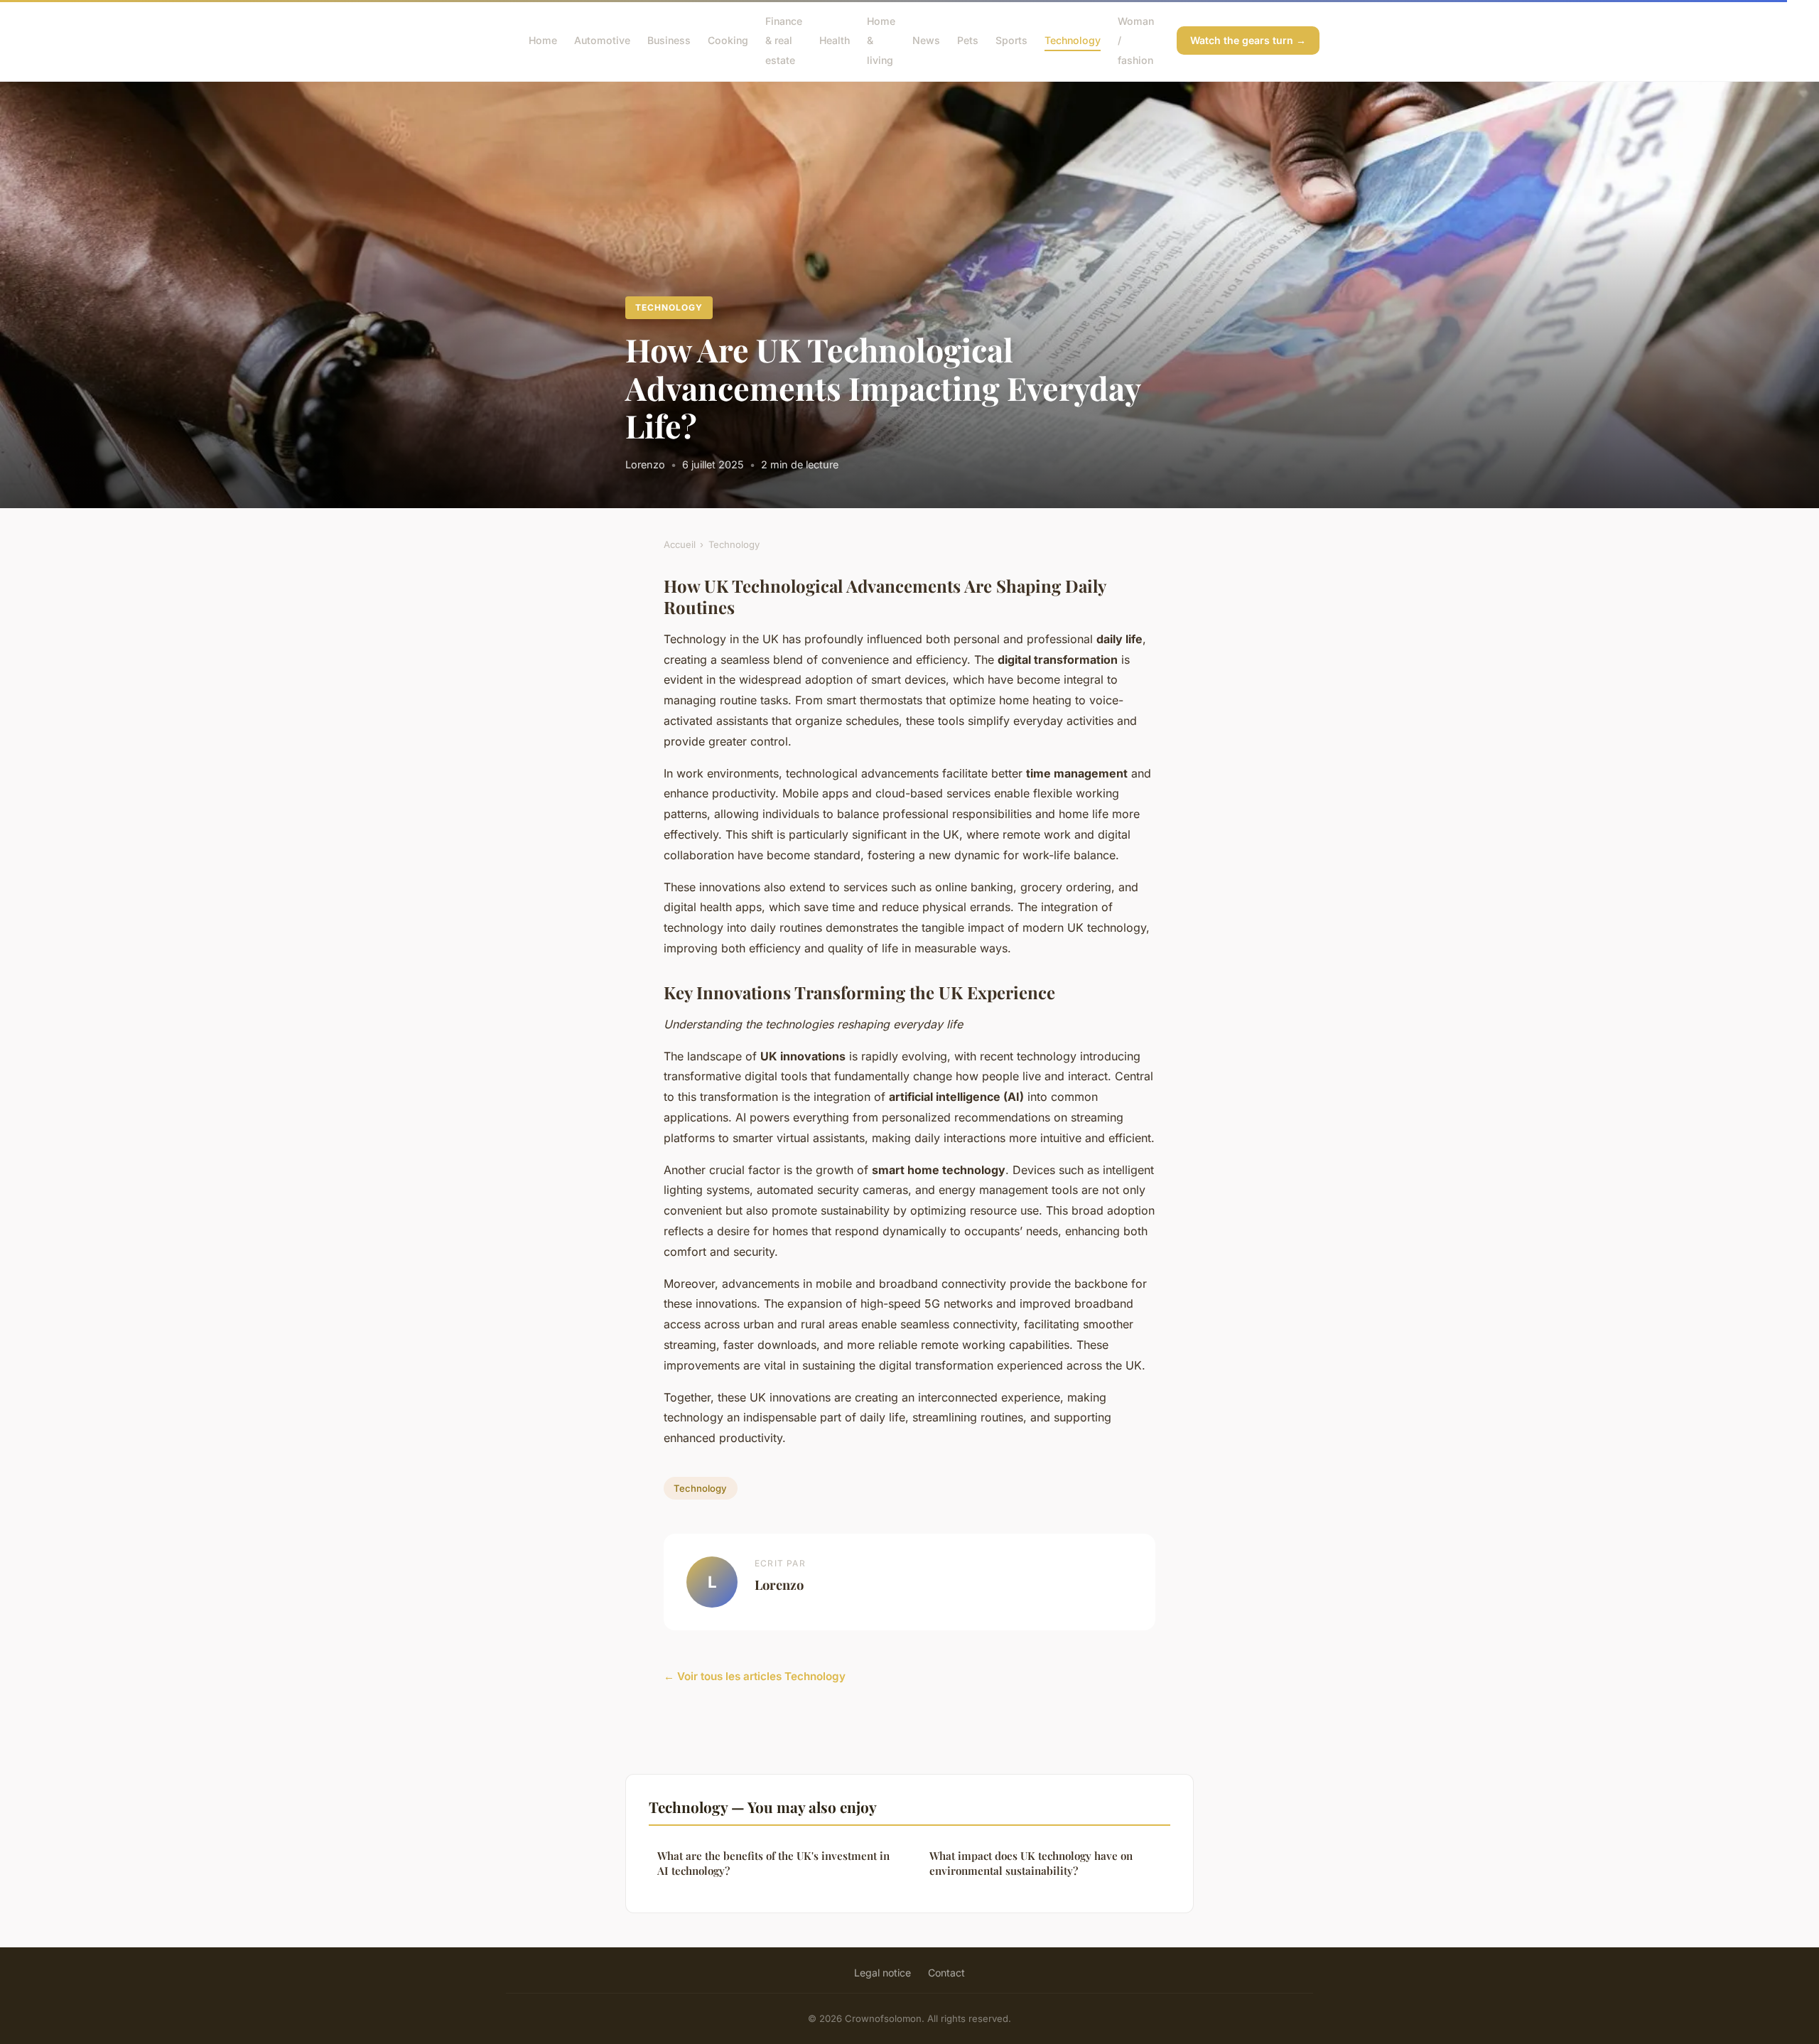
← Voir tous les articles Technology (755, 1676)
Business (669, 40)
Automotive (602, 40)
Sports (1011, 40)
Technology (1073, 40)
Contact (946, 1973)
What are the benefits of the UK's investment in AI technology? (773, 1863)
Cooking (728, 40)
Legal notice (882, 1973)
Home (543, 40)
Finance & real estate (784, 40)
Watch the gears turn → (1248, 40)
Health (835, 40)
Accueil (680, 544)
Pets (968, 40)
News (926, 40)
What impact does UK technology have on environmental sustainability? (1031, 1863)
